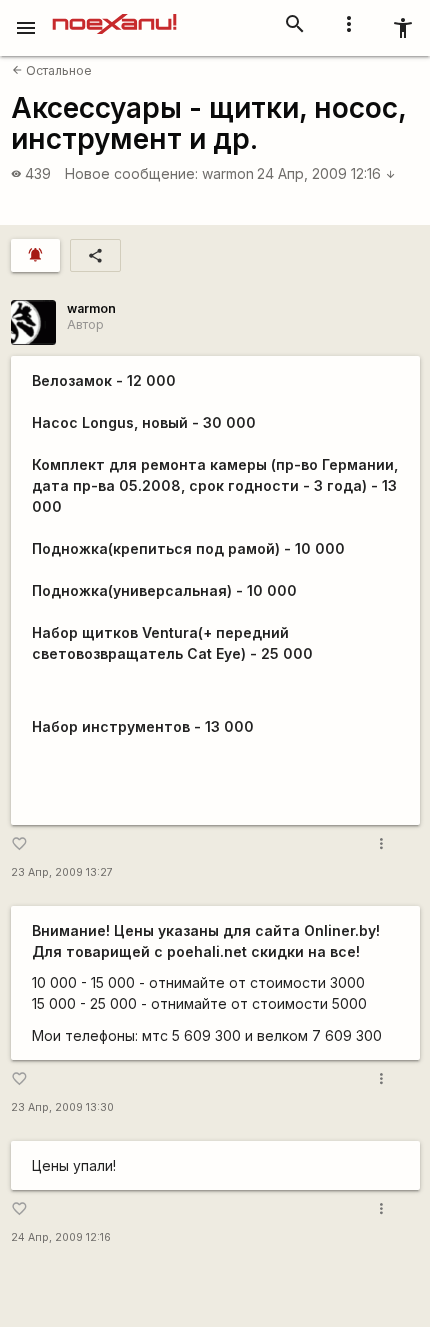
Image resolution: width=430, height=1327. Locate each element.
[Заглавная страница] (114, 14)
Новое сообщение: (131, 173)
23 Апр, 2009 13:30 (62, 1107)
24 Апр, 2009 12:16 (326, 173)
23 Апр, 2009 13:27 (62, 872)
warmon (228, 173)
